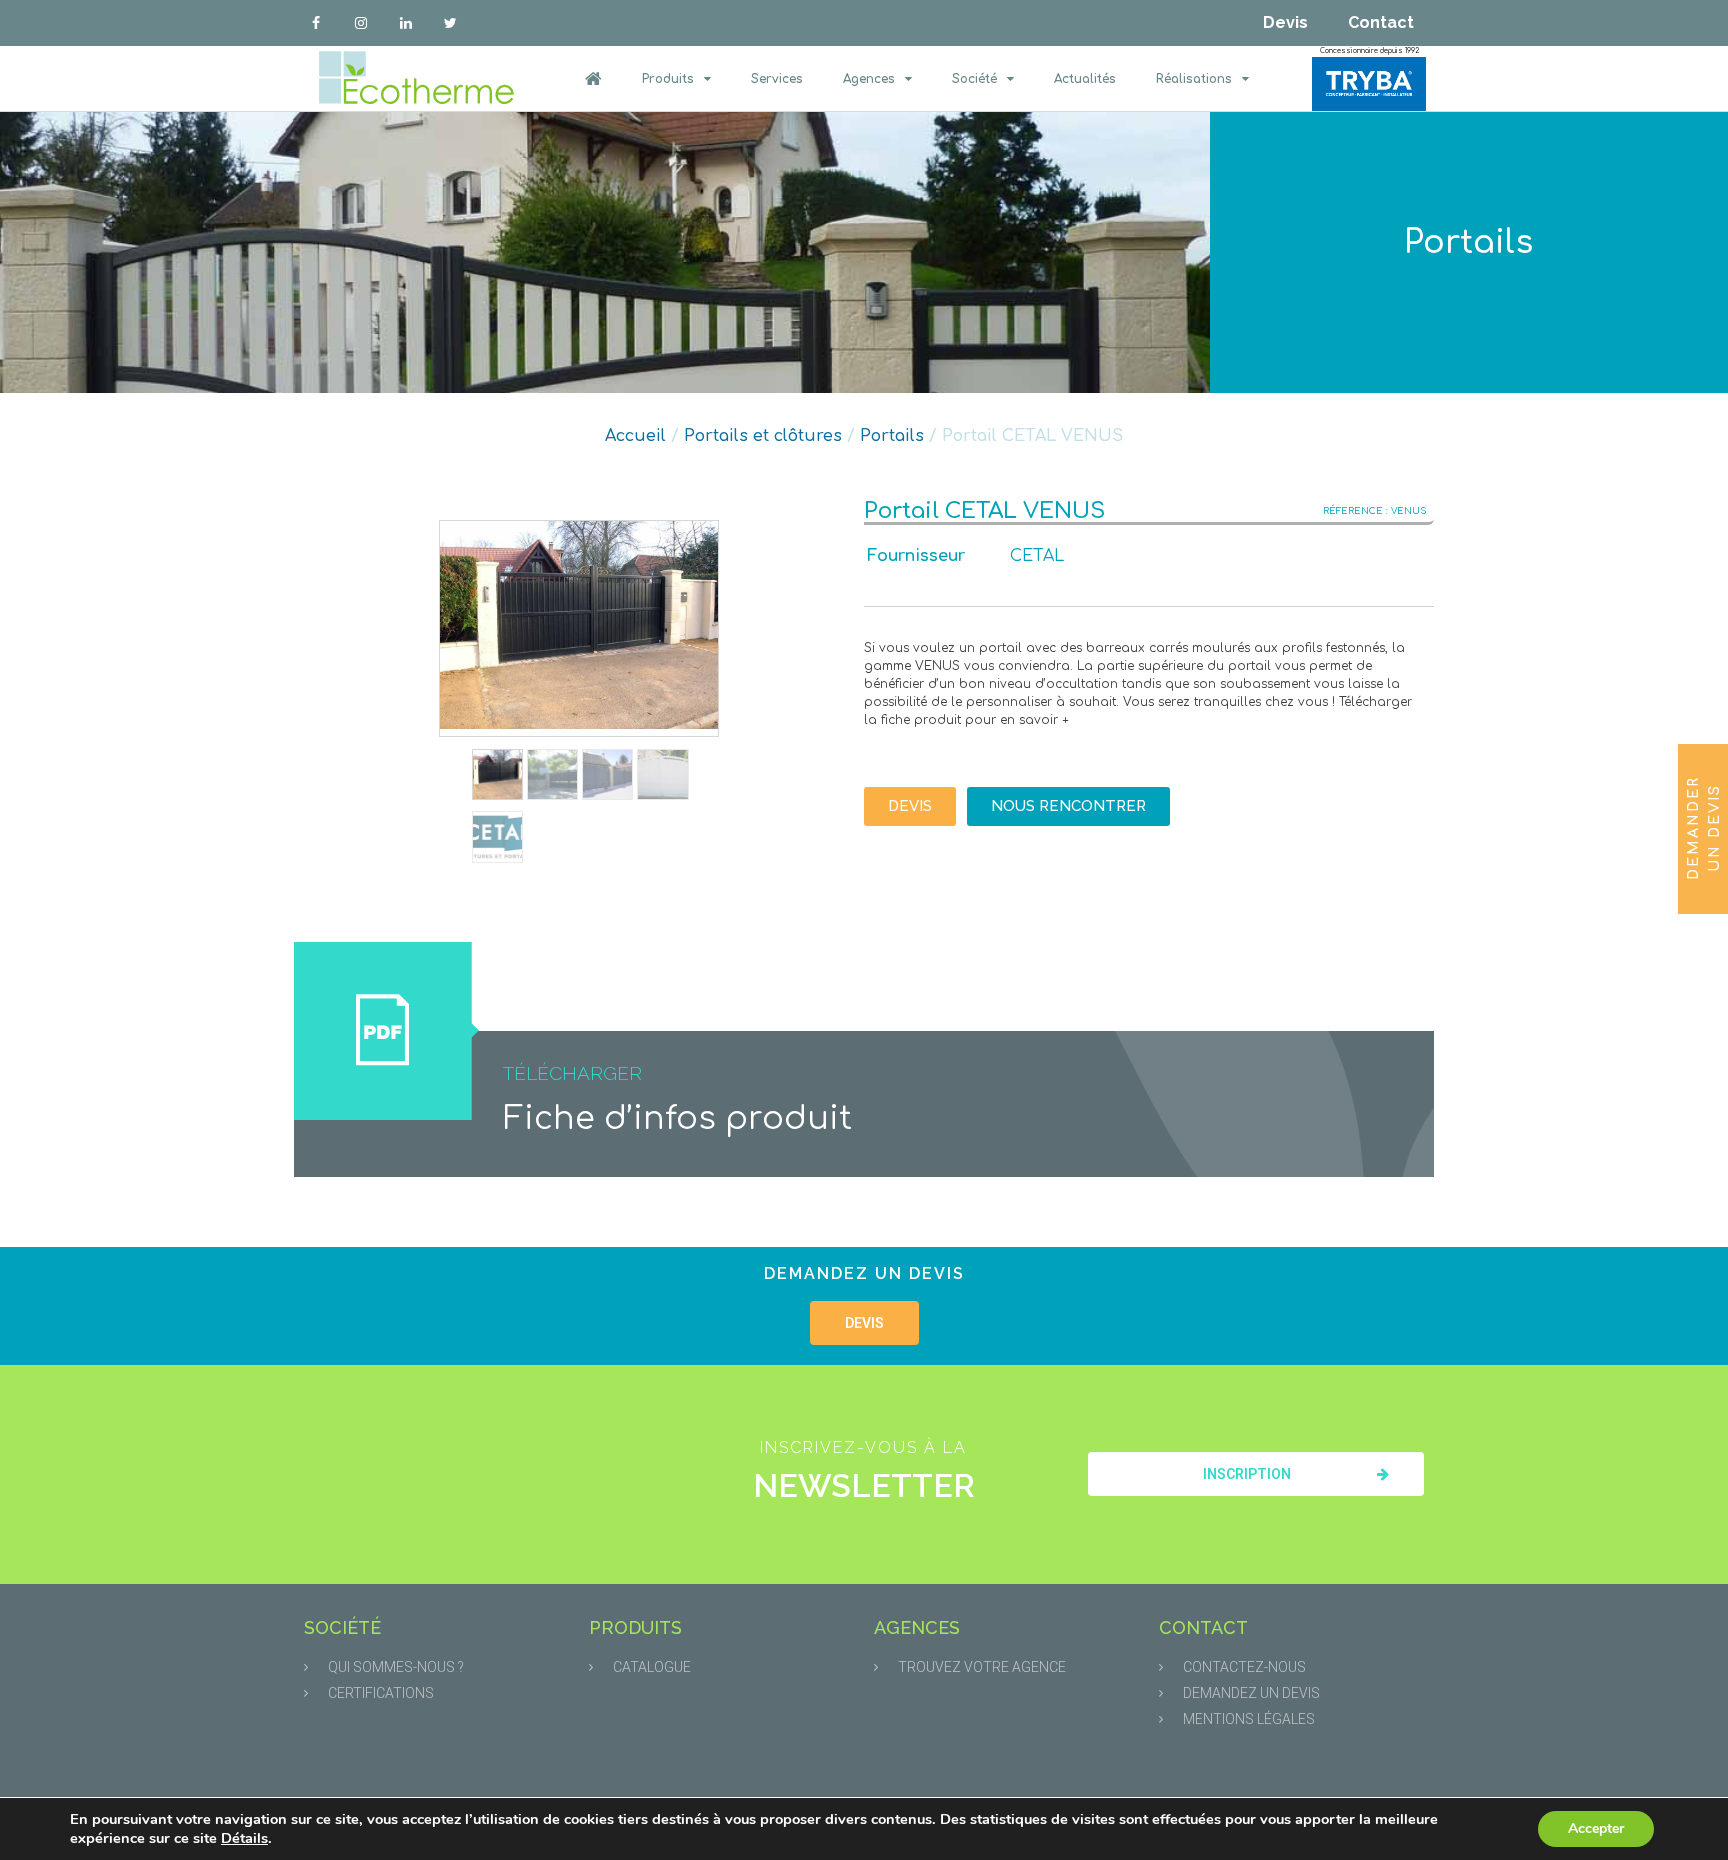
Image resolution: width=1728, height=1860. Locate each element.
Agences (869, 79)
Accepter (1596, 1828)
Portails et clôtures (763, 436)
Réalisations (1194, 79)
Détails (244, 1838)
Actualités (1085, 79)
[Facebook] (316, 23)
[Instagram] (361, 23)
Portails (1468, 242)
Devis (1285, 22)
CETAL (1037, 556)
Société (974, 79)
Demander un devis (1704, 828)
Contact (1381, 22)
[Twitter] (450, 23)
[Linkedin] (406, 23)
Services (777, 79)
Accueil (635, 436)
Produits (668, 79)
